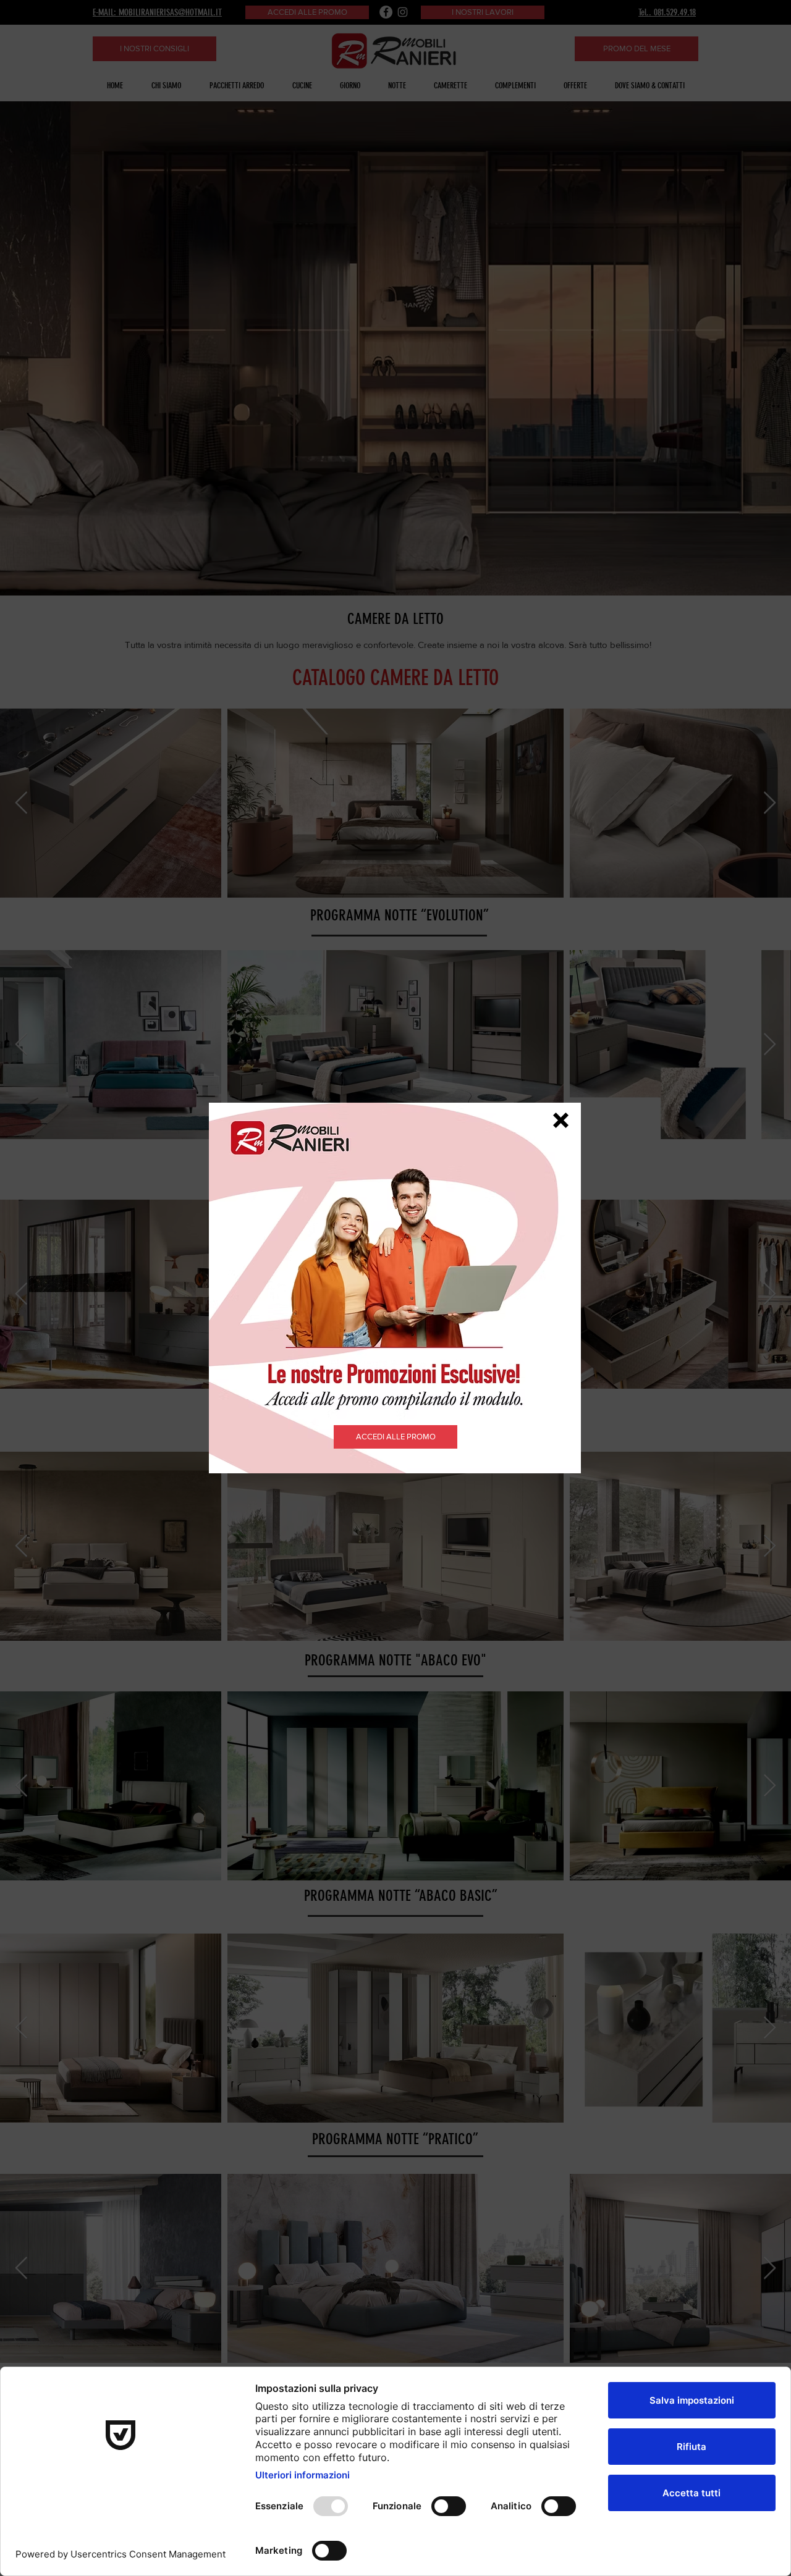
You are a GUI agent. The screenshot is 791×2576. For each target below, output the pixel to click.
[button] (561, 1120)
